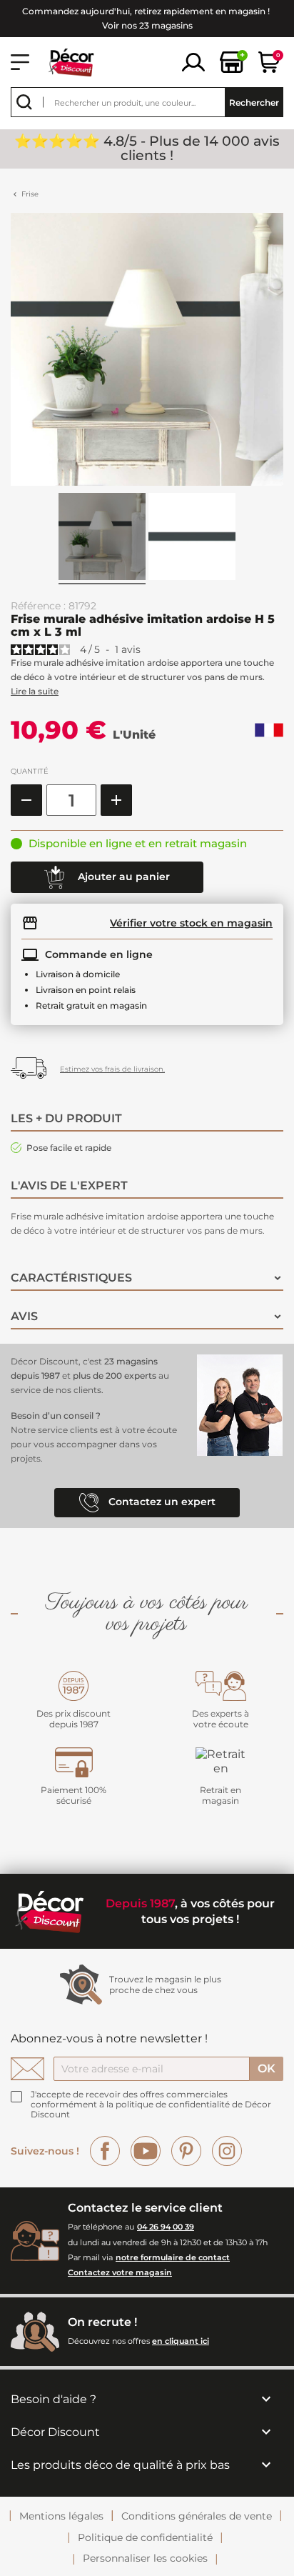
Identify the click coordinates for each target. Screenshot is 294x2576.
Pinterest (186, 2151)
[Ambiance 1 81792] (102, 539)
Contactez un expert (161, 1502)
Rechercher (254, 103)
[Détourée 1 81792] (192, 539)
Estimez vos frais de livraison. (112, 1069)
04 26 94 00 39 (166, 2227)
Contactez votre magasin (120, 2272)
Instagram (227, 2151)
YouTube (146, 2151)
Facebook (105, 2151)
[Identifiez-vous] (193, 61)
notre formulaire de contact (173, 2257)
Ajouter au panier (122, 877)
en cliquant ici (181, 2341)
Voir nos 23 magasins (147, 25)
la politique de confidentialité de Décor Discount (151, 2109)
